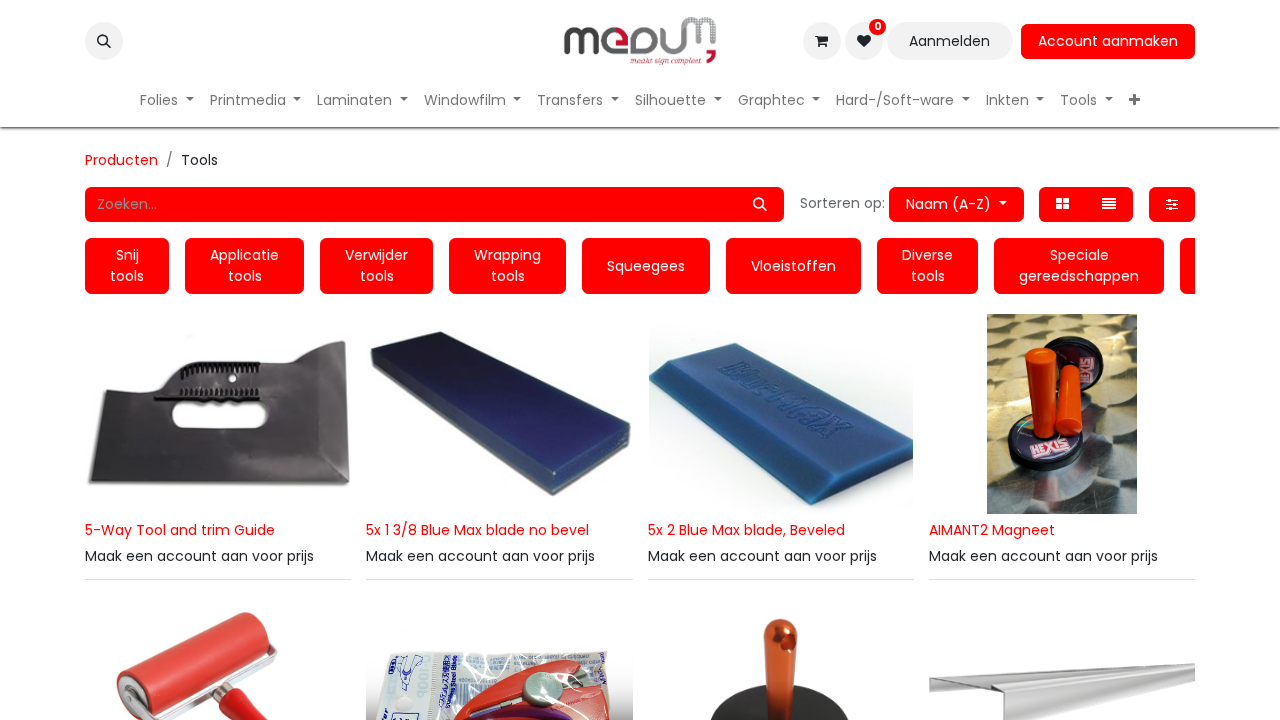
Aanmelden (949, 41)
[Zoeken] (760, 204)
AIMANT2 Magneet (992, 530)
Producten (121, 160)
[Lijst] (1109, 204)
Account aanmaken (1108, 41)
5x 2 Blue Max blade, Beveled (746, 530)
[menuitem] (167, 100)
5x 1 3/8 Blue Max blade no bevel (477, 530)
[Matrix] (1062, 204)
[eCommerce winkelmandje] (822, 41)
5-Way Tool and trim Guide (180, 530)
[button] (104, 41)
